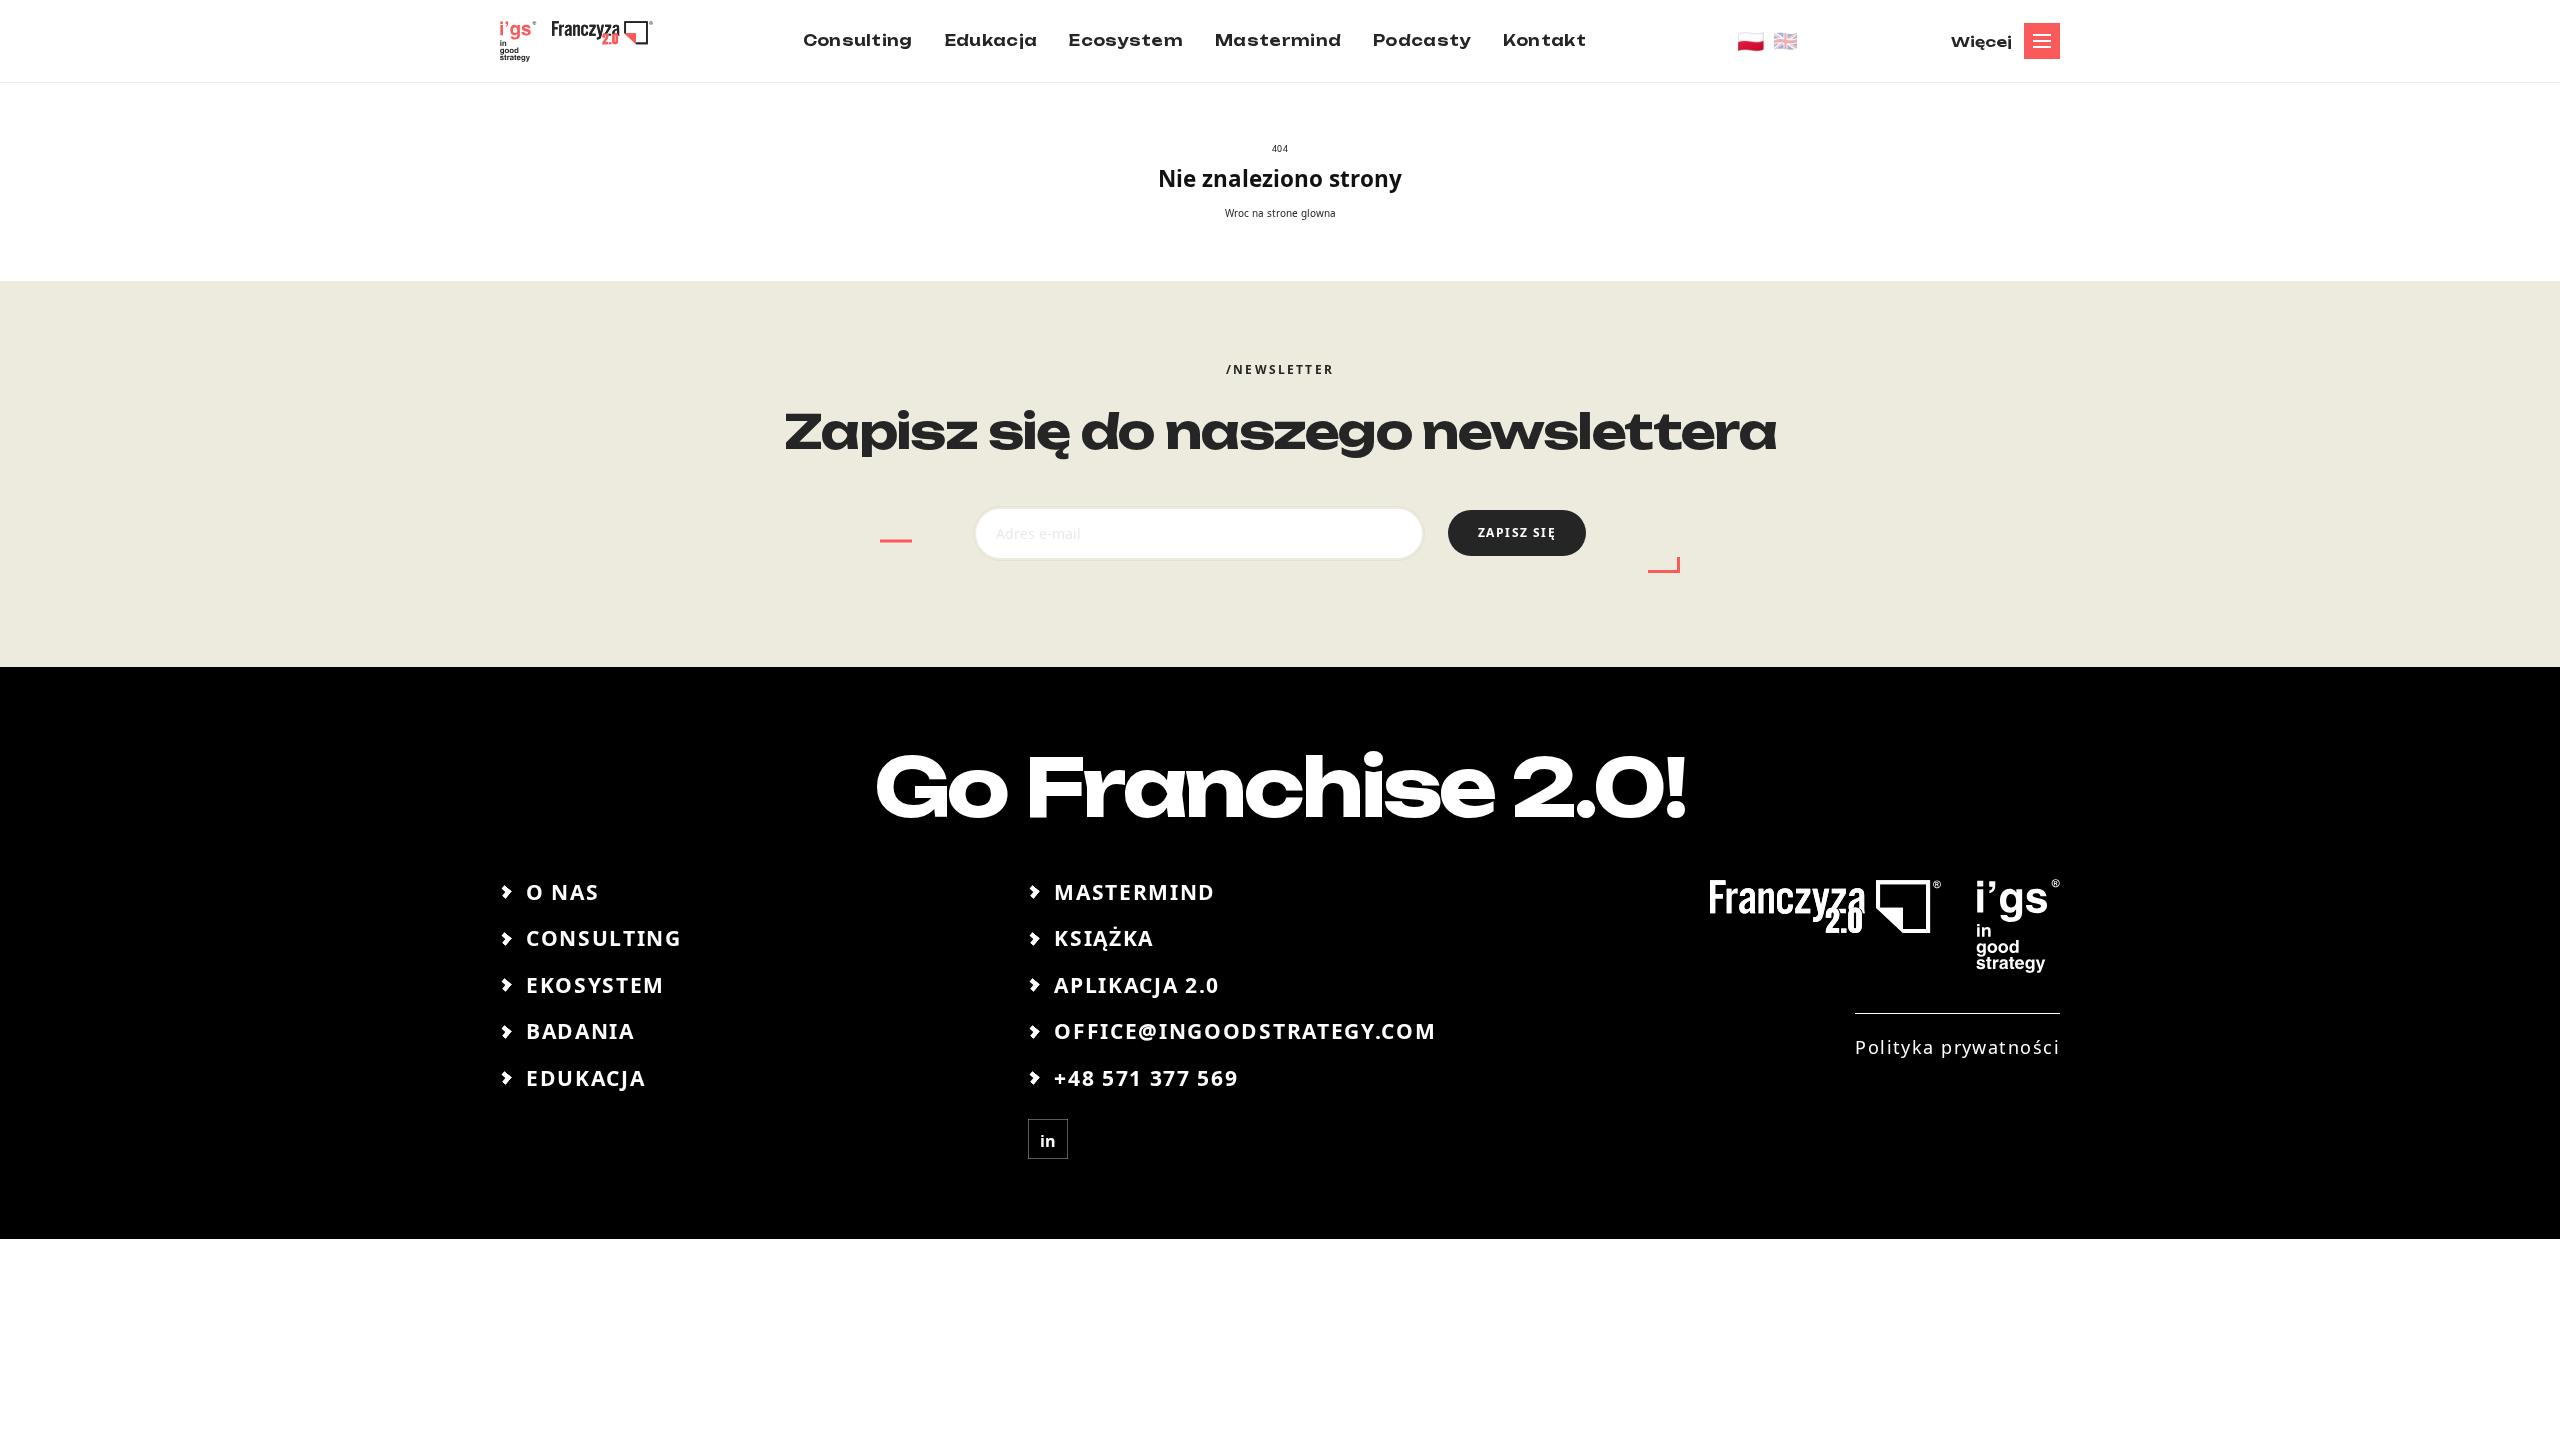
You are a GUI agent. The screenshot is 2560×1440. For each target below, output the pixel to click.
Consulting (604, 938)
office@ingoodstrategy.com (1245, 1031)
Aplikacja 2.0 (1137, 985)
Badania (580, 1031)
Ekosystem (595, 985)
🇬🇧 (1785, 40)
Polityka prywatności (1957, 1047)
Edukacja (585, 1078)
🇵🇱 (1751, 41)
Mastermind (1135, 892)
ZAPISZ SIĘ (1517, 532)
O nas (562, 892)
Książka (1104, 938)
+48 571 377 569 (1146, 1078)
